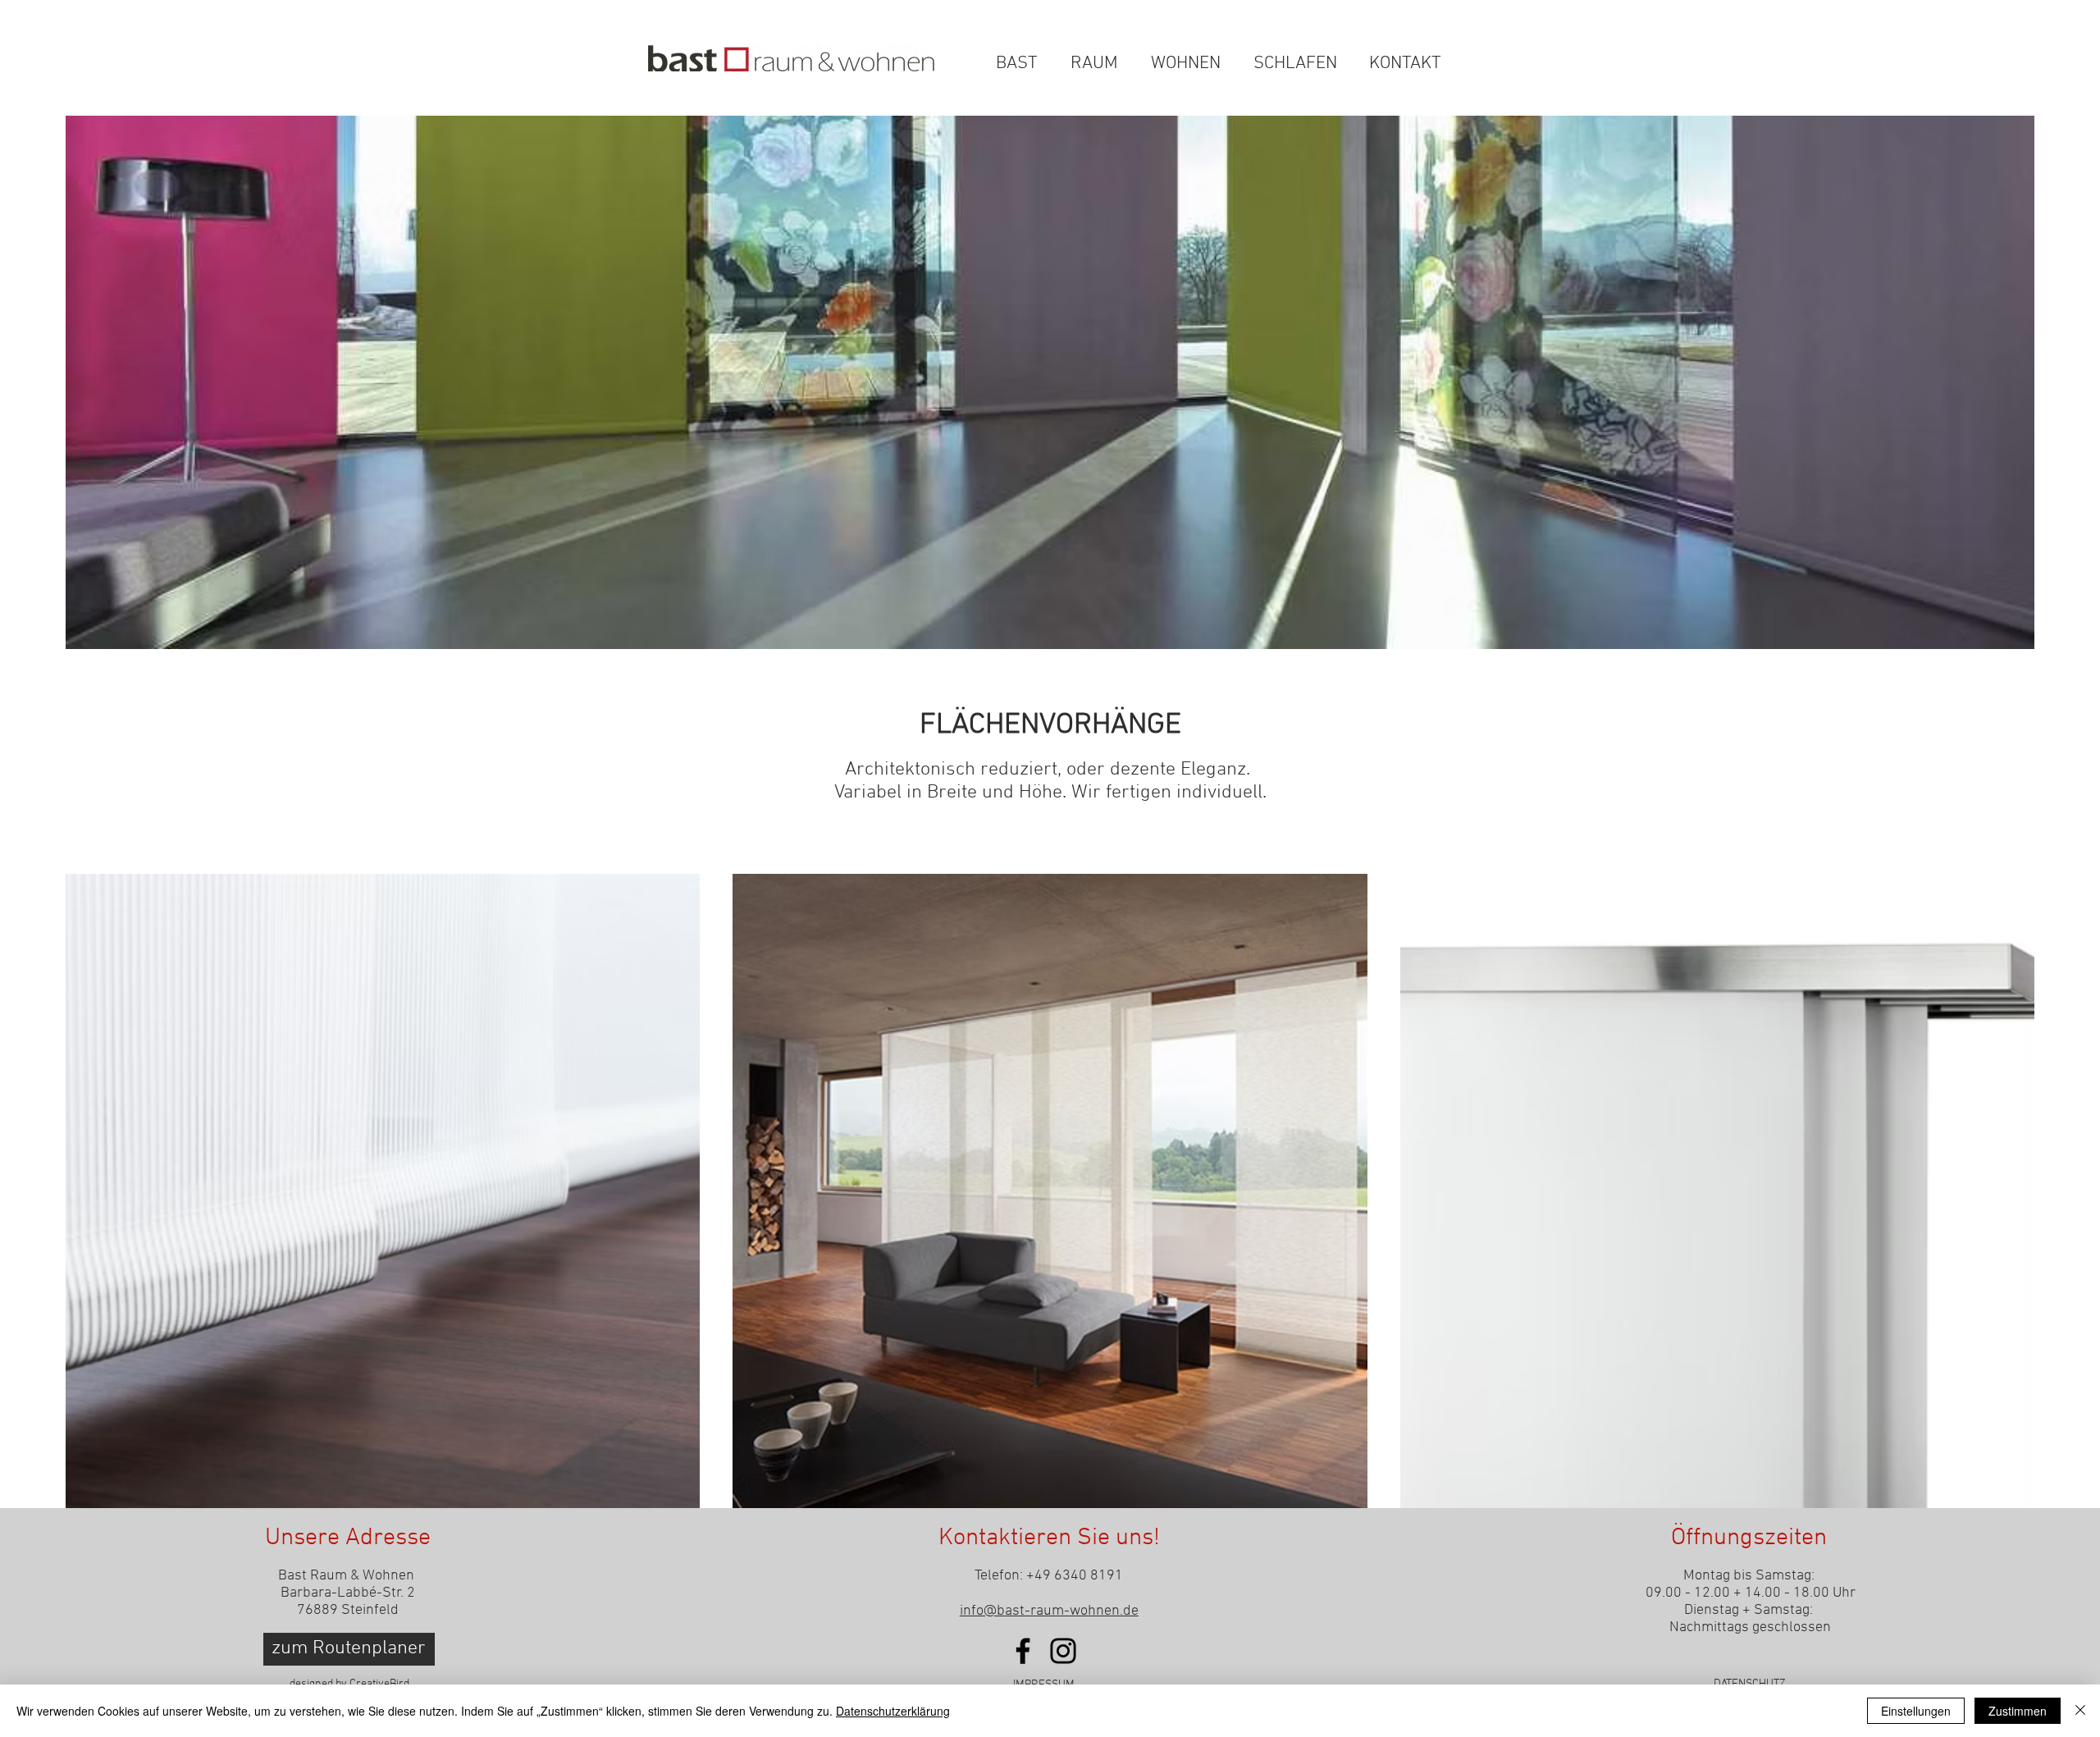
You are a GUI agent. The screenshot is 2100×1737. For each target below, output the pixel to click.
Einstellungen (1916, 1711)
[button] (1438, 30)
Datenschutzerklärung (893, 1711)
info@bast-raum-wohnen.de (1049, 1611)
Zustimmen (2018, 1711)
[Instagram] (1063, 1651)
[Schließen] (2080, 1711)
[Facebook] (1023, 1651)
